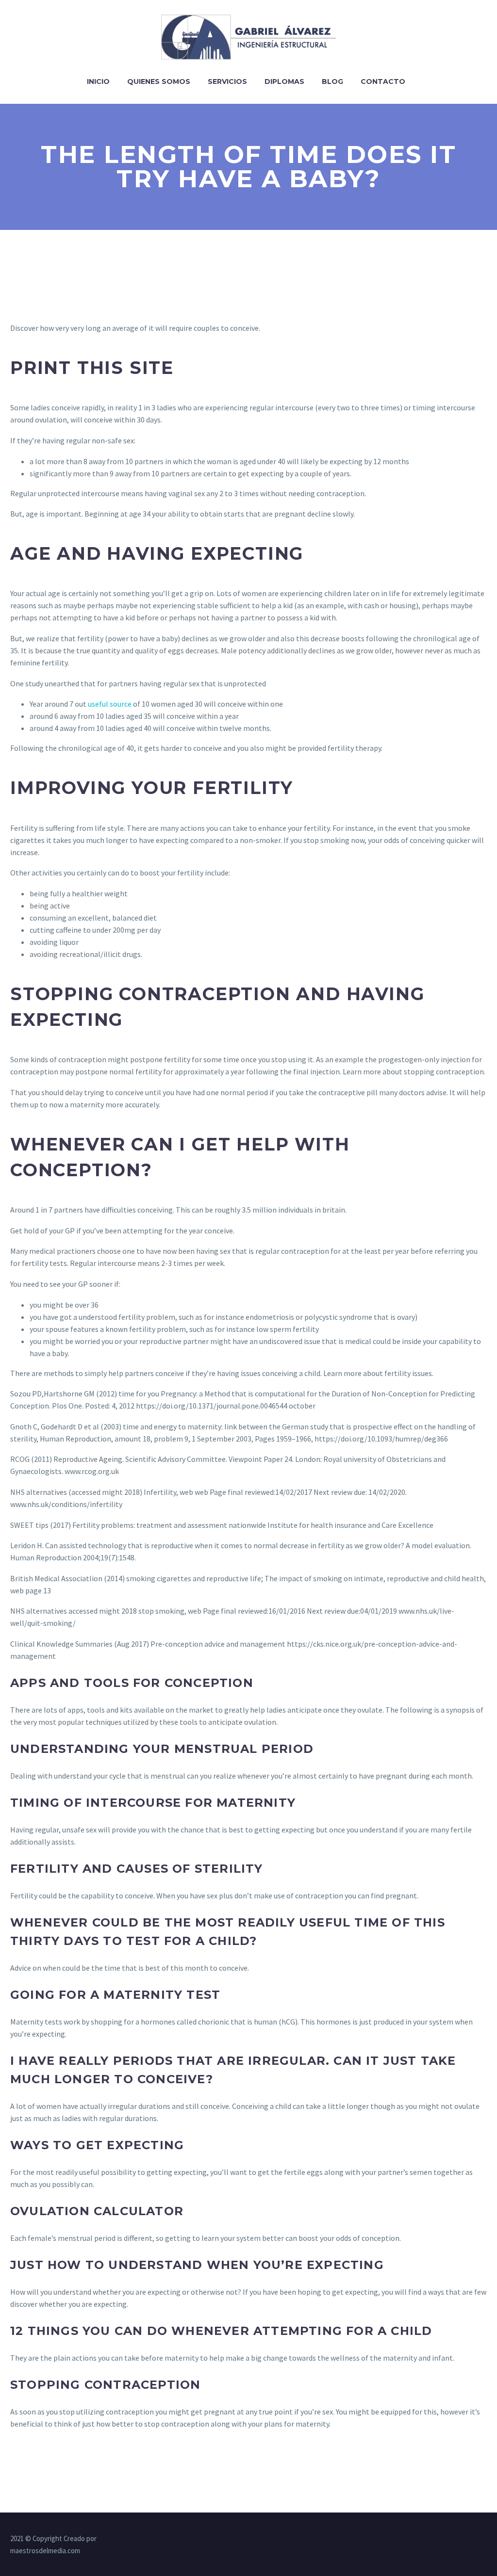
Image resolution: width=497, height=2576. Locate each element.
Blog (332, 81)
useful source (110, 704)
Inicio (98, 81)
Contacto (383, 81)
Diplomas (284, 81)
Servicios (227, 81)
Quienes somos (159, 81)
